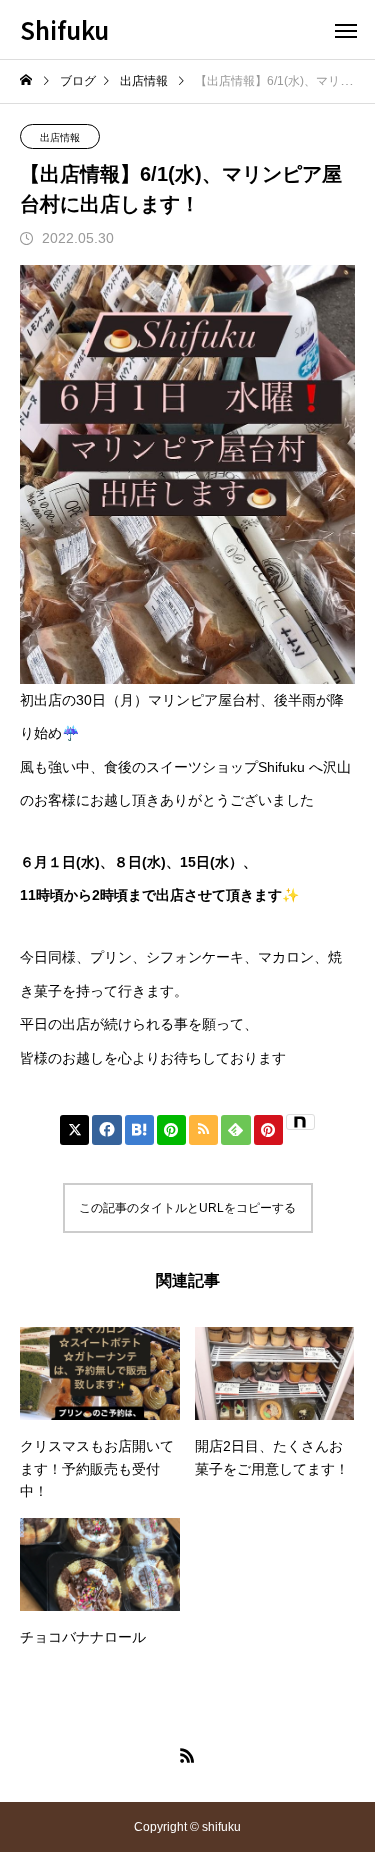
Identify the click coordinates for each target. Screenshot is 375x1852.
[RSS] (188, 1755)
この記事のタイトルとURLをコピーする (187, 1208)
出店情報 (60, 137)
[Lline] (171, 1130)
